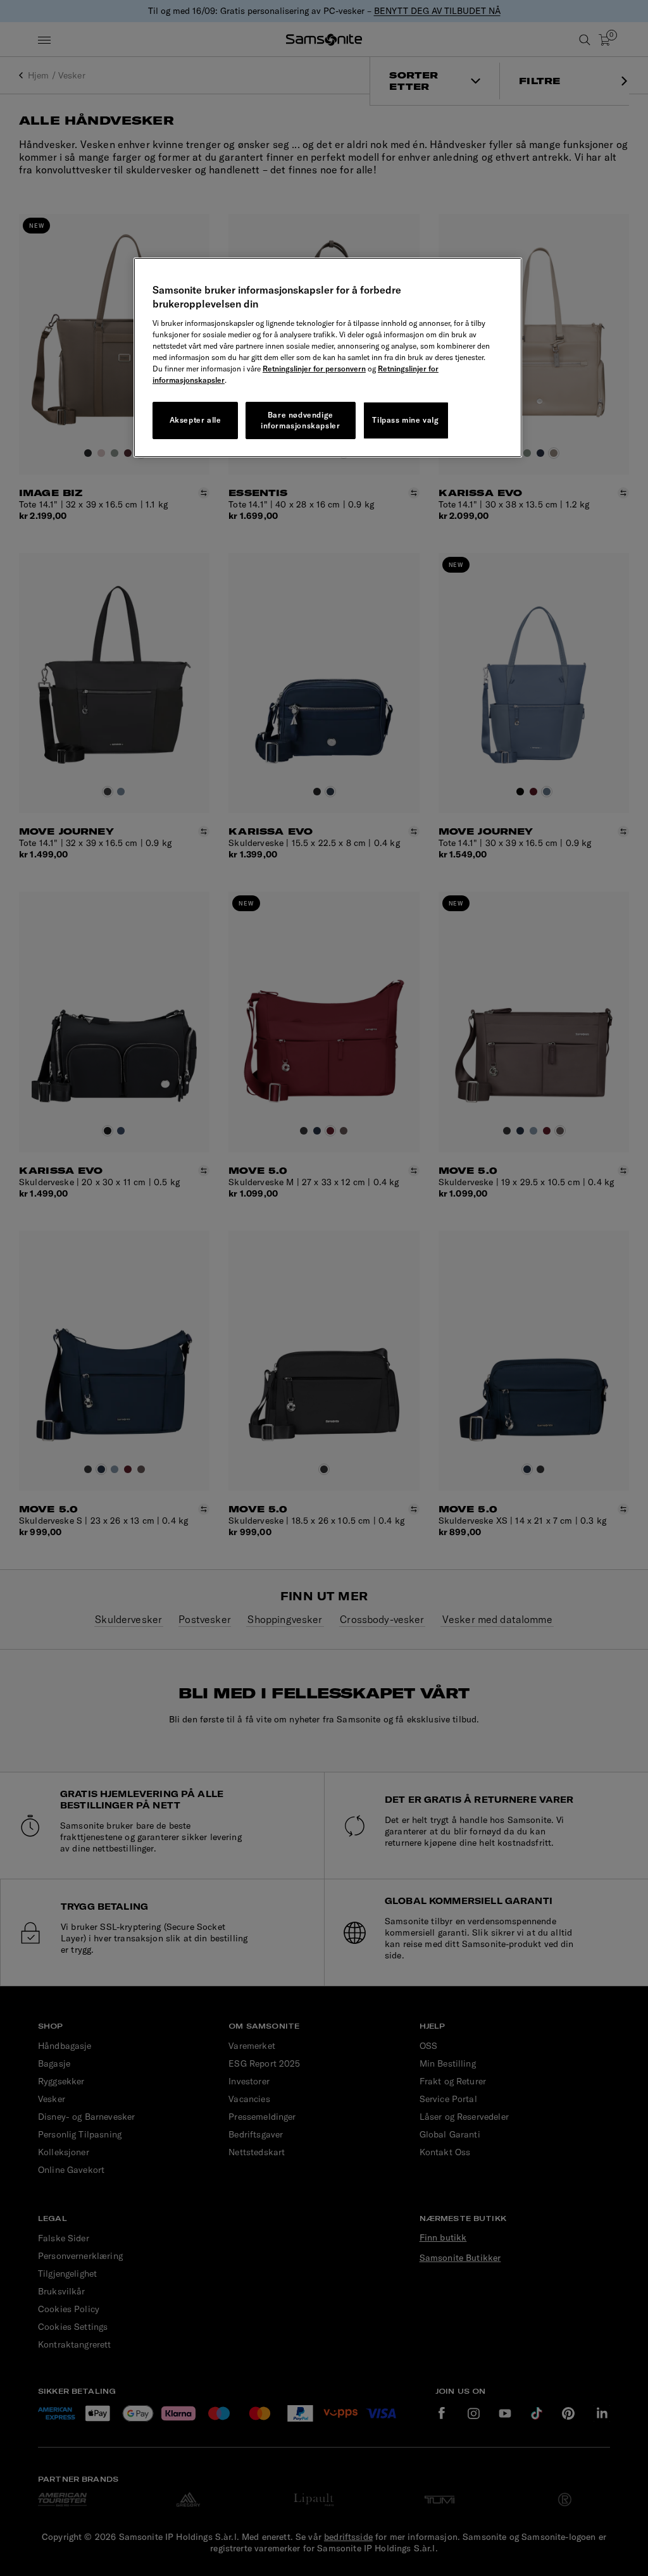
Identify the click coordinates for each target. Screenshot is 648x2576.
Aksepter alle (196, 420)
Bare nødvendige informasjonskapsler (300, 420)
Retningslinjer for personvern (314, 369)
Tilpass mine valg (405, 420)
